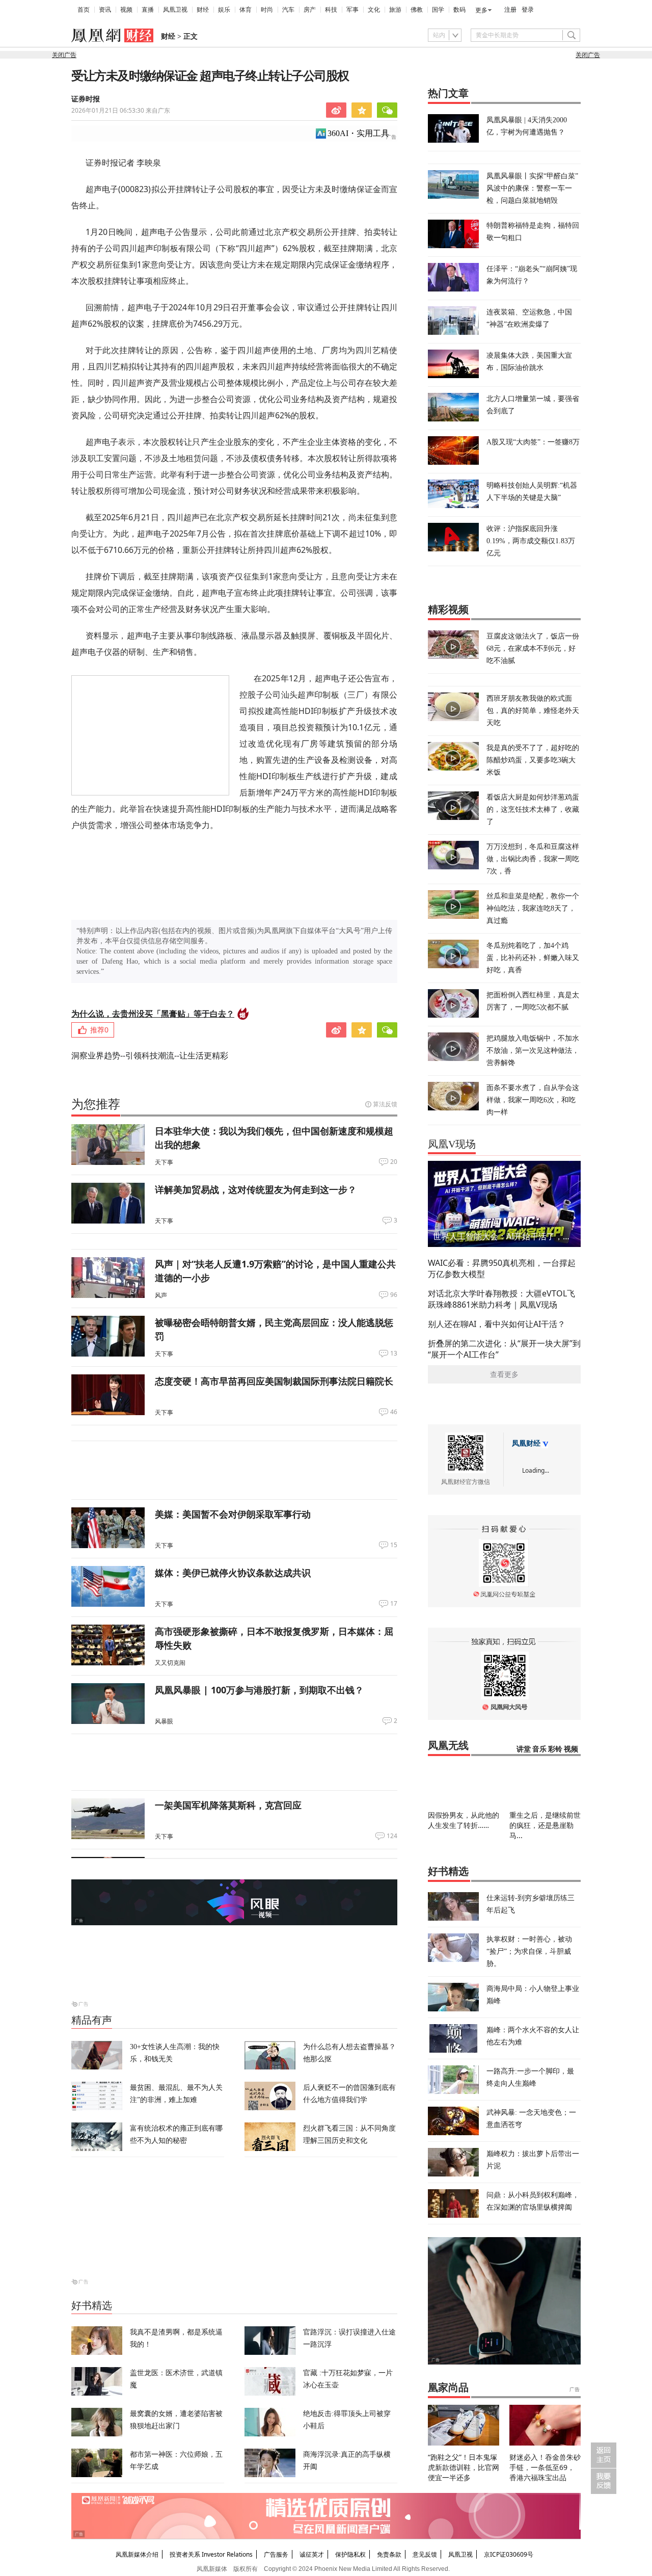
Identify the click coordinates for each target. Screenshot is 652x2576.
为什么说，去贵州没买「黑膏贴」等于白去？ (153, 1014)
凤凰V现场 (452, 1144)
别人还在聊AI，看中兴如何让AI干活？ (497, 1324)
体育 (246, 10)
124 (392, 1836)
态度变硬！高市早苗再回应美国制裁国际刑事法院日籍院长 (274, 1381)
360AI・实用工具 (358, 133)
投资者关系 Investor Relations (211, 2554)
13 (394, 1353)
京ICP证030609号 (509, 2554)
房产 (310, 10)
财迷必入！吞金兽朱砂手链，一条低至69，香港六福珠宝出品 (545, 2467)
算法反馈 (385, 1104)
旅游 (395, 10)
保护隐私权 (350, 2554)
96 (394, 1295)
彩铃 (555, 1749)
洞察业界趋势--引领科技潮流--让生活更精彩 (150, 1055)
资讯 (105, 10)
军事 (352, 10)
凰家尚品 (448, 2387)
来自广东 (121, 110)
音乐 (539, 1749)
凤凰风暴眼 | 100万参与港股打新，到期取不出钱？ (259, 1690)
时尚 (267, 10)
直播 (148, 10)
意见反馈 (425, 2554)
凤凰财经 (526, 1443)
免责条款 (389, 2554)
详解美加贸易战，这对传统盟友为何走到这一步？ (256, 1189)
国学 (438, 10)
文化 (374, 10)
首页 (84, 10)
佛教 (417, 10)
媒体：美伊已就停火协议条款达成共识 (233, 1573)
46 (394, 1412)
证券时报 (86, 99)
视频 (126, 10)
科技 (331, 10)
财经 (203, 10)
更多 (481, 10)
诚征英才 (312, 2554)
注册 (510, 10)
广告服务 (276, 2554)
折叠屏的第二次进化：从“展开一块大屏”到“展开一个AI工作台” (504, 1349)
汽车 (288, 10)
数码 (459, 10)
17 (394, 1604)
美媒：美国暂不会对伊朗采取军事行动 (233, 1514)
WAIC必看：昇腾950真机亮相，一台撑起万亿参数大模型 (502, 1268)
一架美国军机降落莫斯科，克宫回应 (228, 1805)
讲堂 (524, 1749)
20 (394, 1162)
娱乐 (224, 10)
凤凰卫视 (175, 10)
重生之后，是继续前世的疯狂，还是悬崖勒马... (545, 1825)
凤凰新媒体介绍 (137, 2554)
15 (394, 1545)
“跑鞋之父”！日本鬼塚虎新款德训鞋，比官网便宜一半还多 (464, 2467)
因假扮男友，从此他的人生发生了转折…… (464, 1820)
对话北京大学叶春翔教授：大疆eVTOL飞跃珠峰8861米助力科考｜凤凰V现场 (501, 1299)
